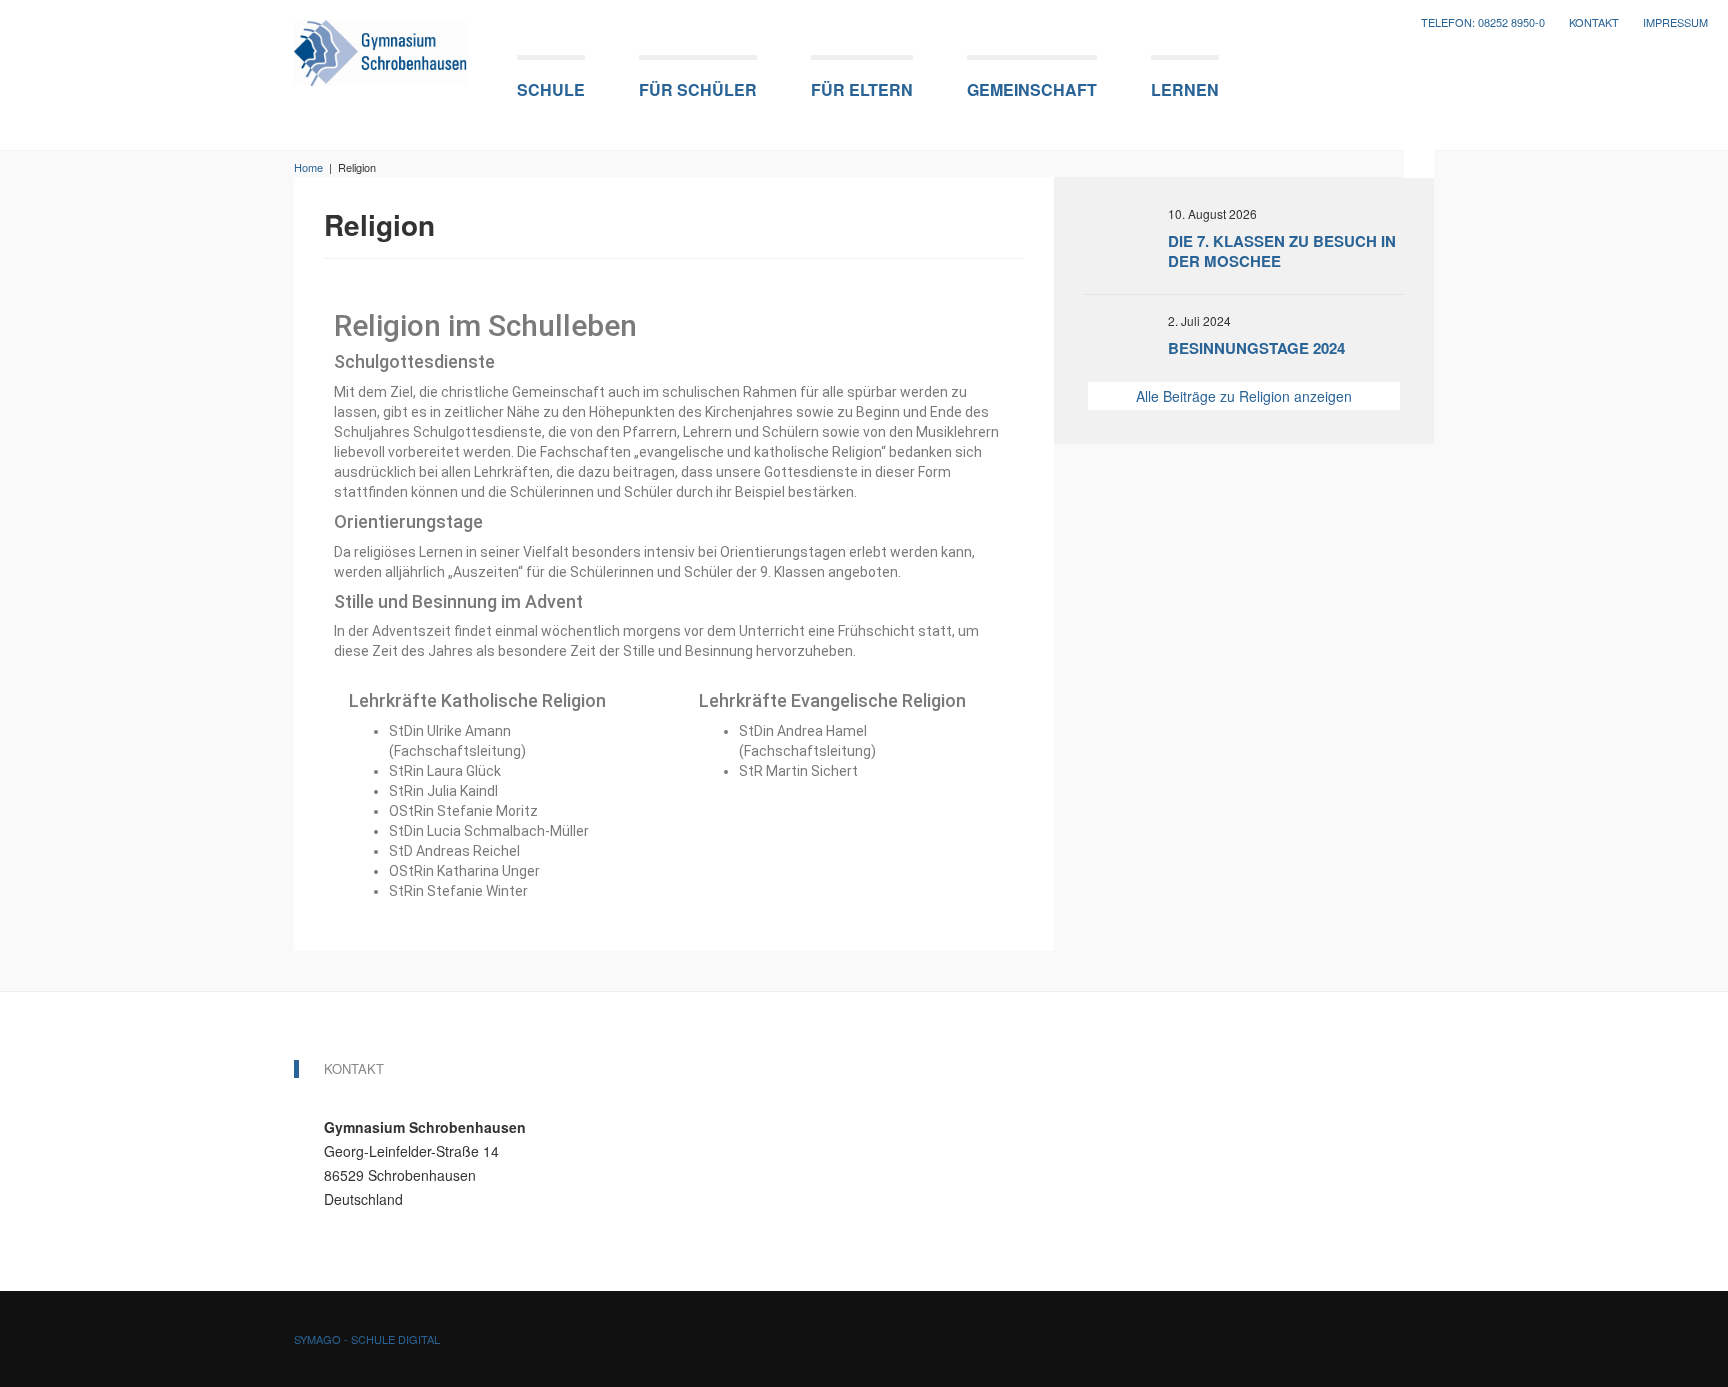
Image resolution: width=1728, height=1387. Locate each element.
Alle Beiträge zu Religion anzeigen (1244, 396)
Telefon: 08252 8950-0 (1483, 22)
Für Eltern (862, 89)
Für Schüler (698, 89)
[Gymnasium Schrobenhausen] (380, 46)
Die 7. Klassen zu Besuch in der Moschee (1282, 251)
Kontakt (1594, 22)
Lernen (1185, 89)
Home (308, 167)
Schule (551, 89)
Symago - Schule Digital (367, 1339)
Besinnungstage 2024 (1256, 348)
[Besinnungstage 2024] (1126, 338)
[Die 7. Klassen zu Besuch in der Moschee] (1126, 238)
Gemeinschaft (1032, 89)
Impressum (1675, 22)
